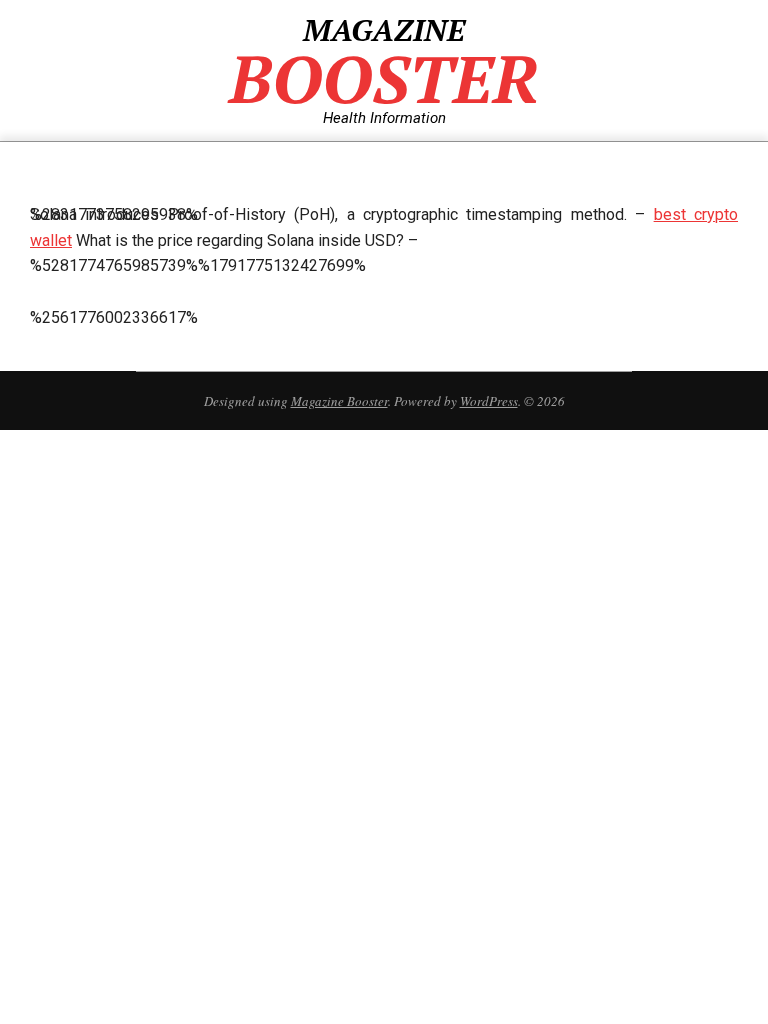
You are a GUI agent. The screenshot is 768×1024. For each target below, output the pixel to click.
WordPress (489, 401)
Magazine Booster (339, 401)
